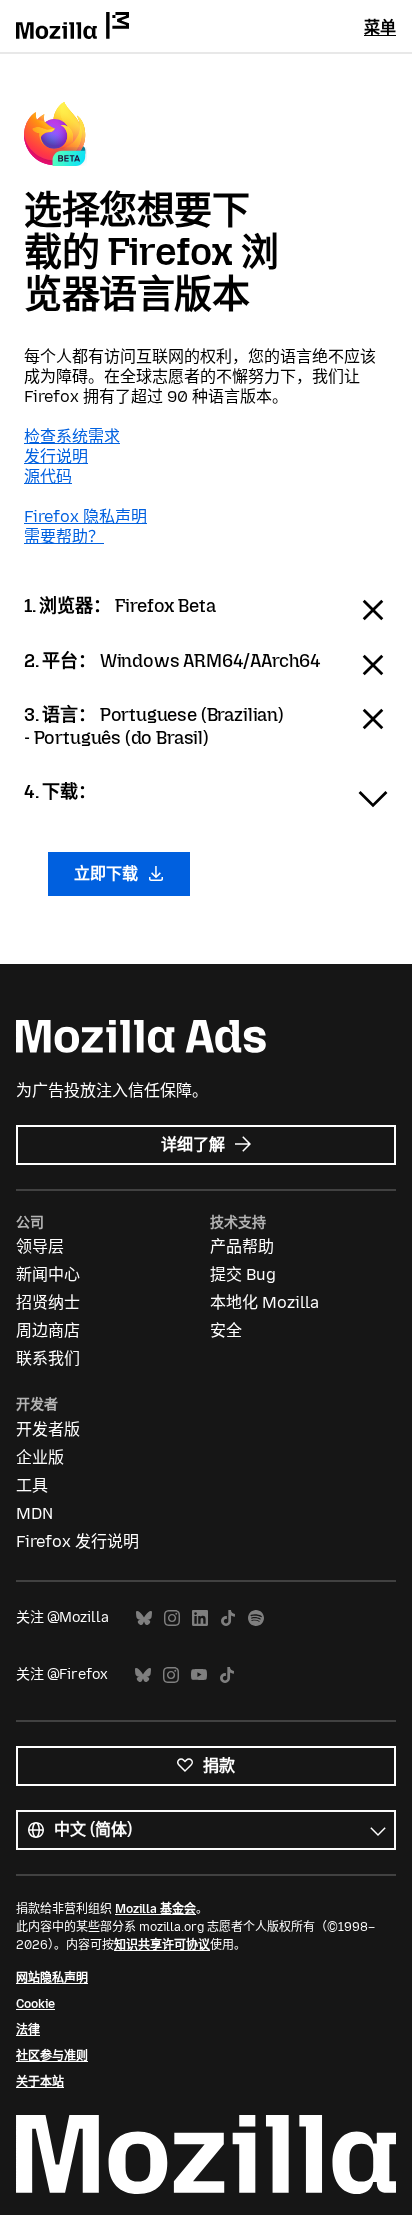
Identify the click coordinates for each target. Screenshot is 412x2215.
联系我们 (48, 1358)
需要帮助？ (64, 536)
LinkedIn (200, 1618)
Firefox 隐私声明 (85, 516)
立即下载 (108, 873)
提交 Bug (243, 1274)
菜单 (380, 27)
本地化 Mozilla (264, 1302)
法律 (28, 2030)
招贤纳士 (48, 1302)
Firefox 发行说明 (77, 1541)
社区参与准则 (52, 2056)
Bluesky (144, 1618)
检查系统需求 (72, 436)
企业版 (40, 1457)
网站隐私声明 (52, 1978)
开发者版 (48, 1429)
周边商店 (48, 1330)
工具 (32, 1485)
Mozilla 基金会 (155, 1909)
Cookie (35, 2004)
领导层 (40, 1246)
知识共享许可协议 (162, 1945)
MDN (34, 1513)
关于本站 (40, 2082)
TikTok (228, 1618)
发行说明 (56, 456)
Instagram (172, 1618)
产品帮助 (242, 1246)
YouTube (199, 1675)
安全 (226, 1330)
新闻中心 (48, 1274)
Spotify (256, 1618)
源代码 (48, 476)
